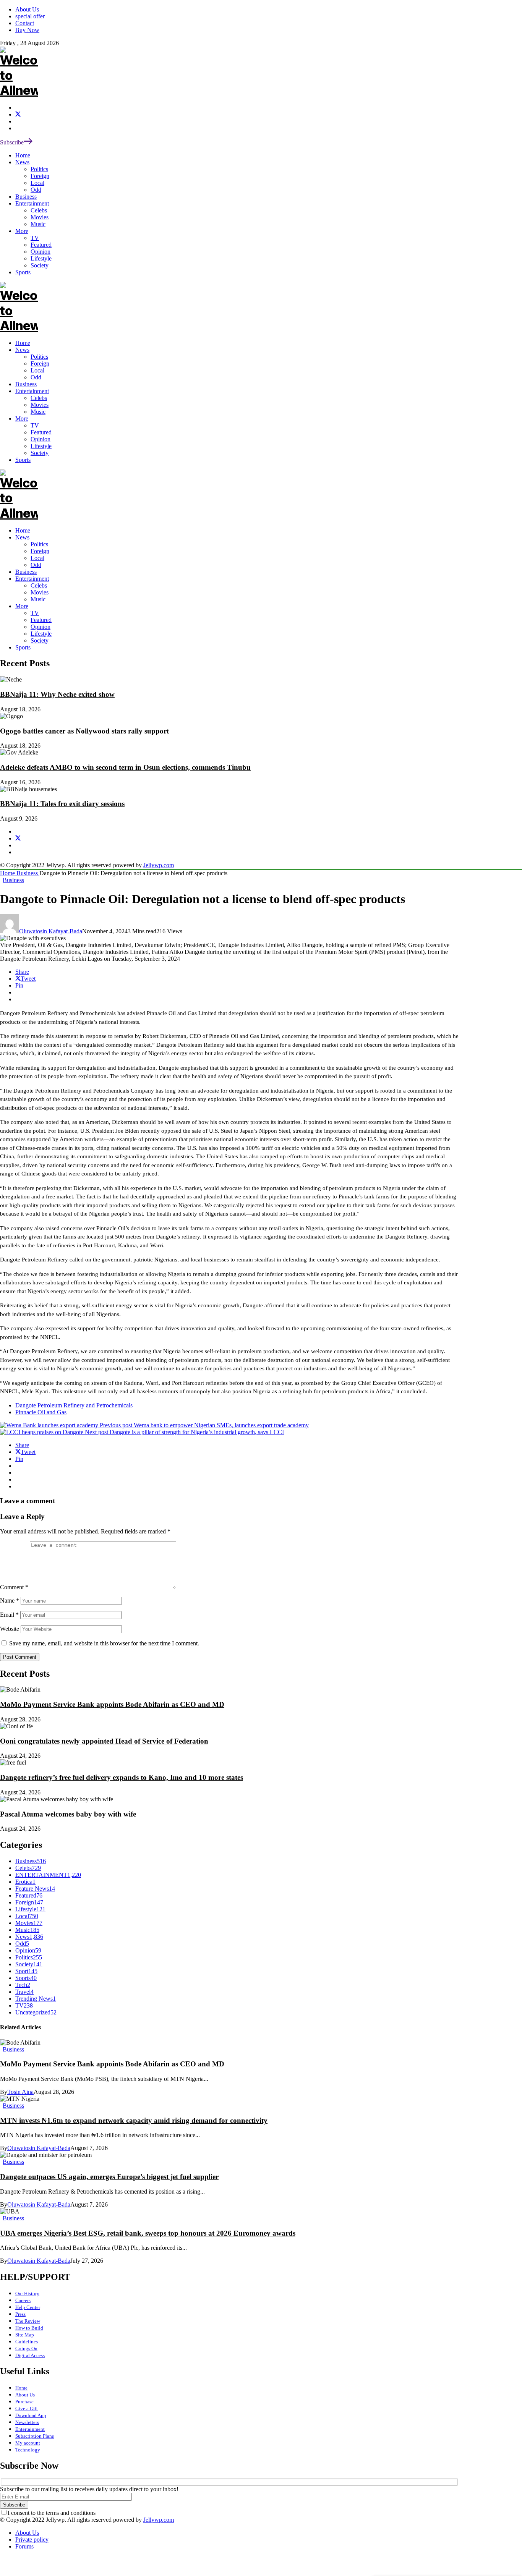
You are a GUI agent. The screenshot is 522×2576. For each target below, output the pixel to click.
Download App (31, 2415)
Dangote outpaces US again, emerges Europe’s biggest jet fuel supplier (109, 2177)
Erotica (25, 1882)
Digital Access (30, 2355)
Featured (41, 620)
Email (9, 1615)
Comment (14, 1587)
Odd (36, 565)
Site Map (25, 2335)
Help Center (28, 2307)
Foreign (40, 551)
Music (38, 599)
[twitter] (18, 114)
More (22, 606)
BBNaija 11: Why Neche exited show (57, 694)
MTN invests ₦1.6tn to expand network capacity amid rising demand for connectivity (134, 2120)
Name (10, 1600)
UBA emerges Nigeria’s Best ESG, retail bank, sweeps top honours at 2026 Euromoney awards (148, 2233)
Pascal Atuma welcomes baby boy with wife (68, 1814)
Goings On (26, 2349)
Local (37, 558)
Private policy (32, 2540)
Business (26, 572)
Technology (28, 2450)
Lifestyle (41, 634)
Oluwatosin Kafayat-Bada (51, 931)
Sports (23, 647)
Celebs (39, 585)
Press (20, 2314)
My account (28, 2443)
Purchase (24, 2402)
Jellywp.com (159, 865)
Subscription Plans (35, 2436)
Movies (40, 592)
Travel (24, 1992)
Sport (26, 1971)
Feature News (35, 1889)
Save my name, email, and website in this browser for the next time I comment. (104, 1643)
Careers (23, 2300)
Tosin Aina (20, 2092)
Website (10, 1629)
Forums (24, 2546)
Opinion (41, 627)
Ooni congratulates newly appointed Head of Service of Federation (104, 1741)
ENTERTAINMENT (48, 1875)
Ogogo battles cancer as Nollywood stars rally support (84, 731)
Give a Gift (27, 2408)
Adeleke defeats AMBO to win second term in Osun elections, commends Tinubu (125, 767)
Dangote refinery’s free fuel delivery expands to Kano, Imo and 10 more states (122, 1777)
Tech (23, 1985)
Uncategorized (36, 2012)
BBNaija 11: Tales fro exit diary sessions (62, 804)
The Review (28, 2321)
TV (35, 613)
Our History (27, 2293)
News (22, 537)
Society (40, 640)
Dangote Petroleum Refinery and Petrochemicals (74, 1405)
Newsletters (27, 2422)
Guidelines (27, 2342)
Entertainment (32, 579)
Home (23, 530)
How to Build (29, 2328)
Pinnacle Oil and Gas (41, 1412)
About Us (25, 2395)
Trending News (36, 1999)
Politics (39, 544)
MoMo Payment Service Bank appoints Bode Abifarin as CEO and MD (112, 1704)
